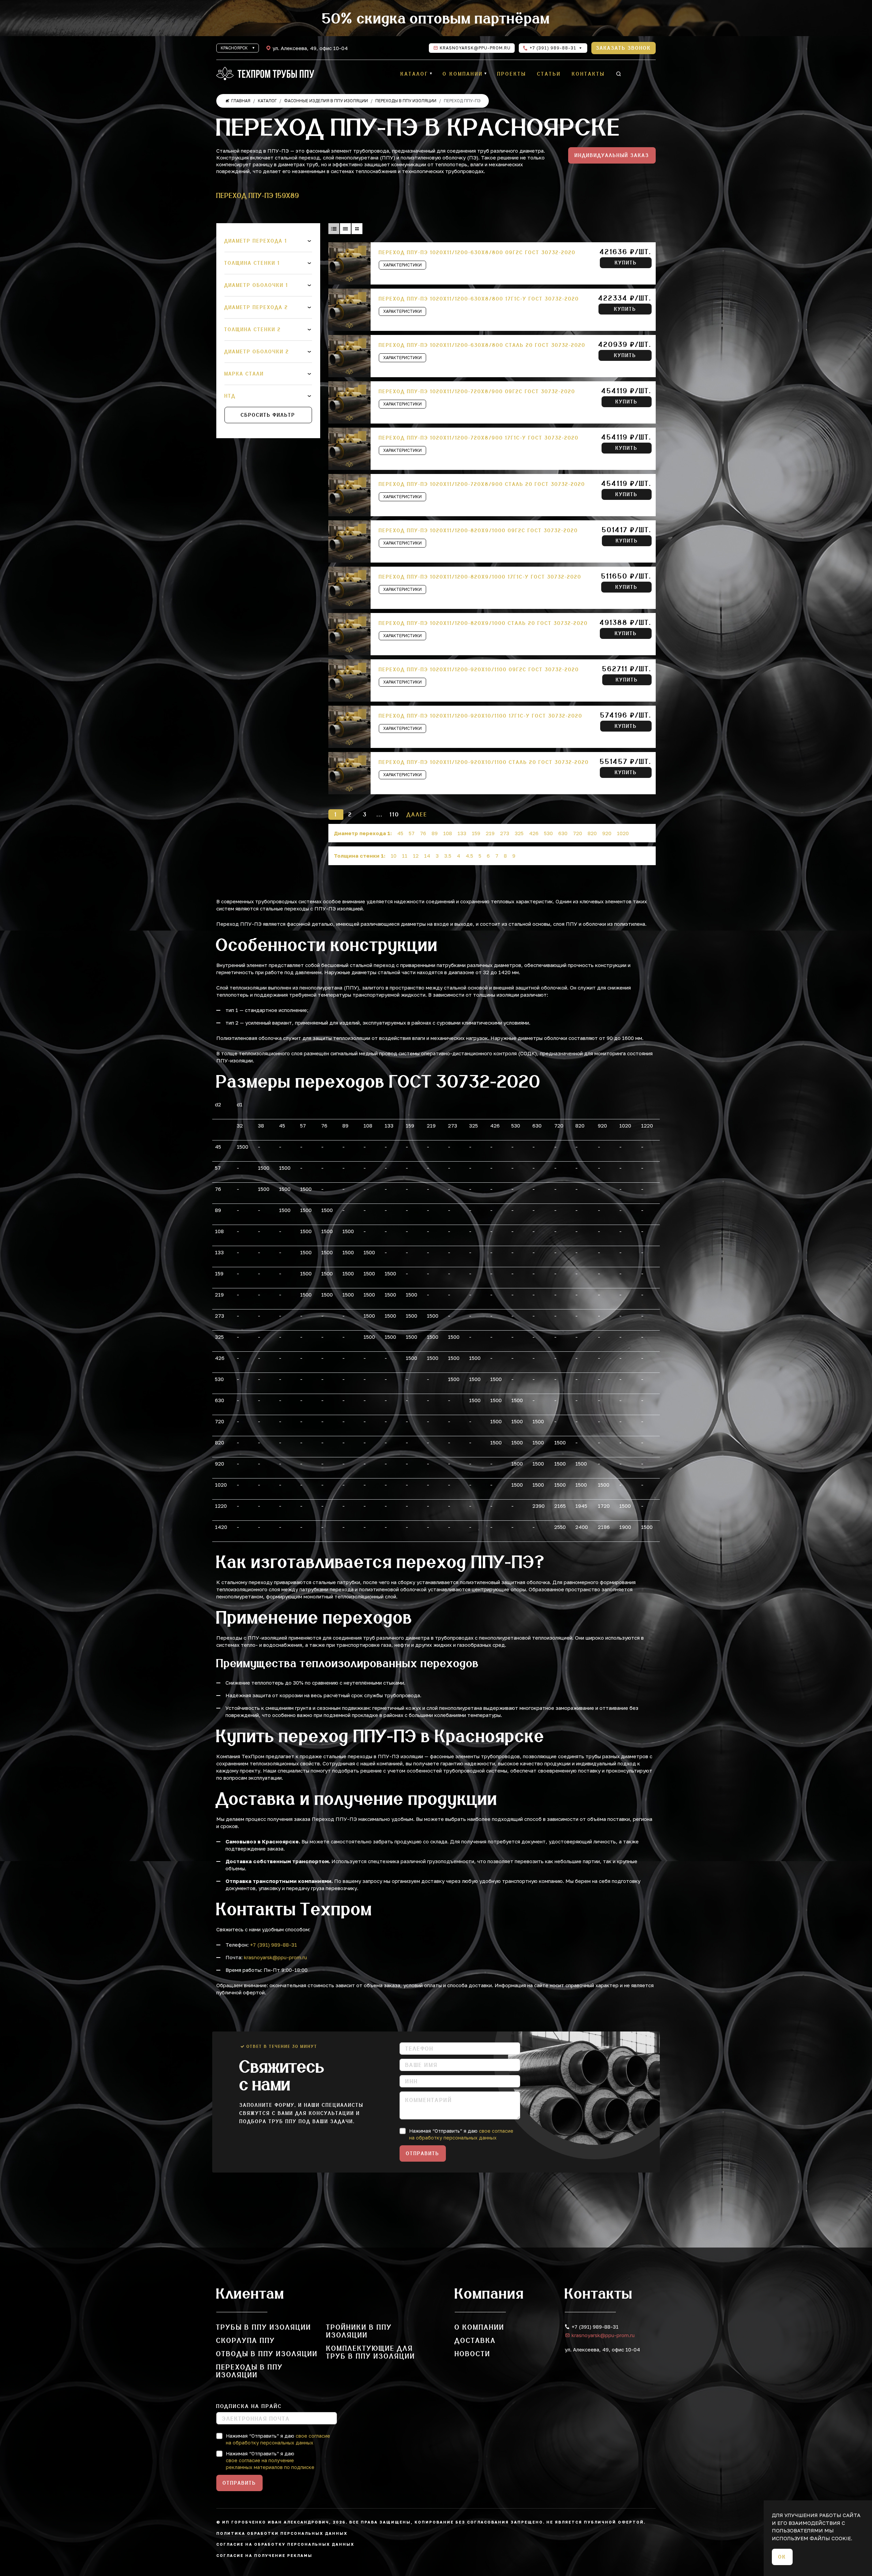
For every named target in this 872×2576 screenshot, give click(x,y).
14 (427, 856)
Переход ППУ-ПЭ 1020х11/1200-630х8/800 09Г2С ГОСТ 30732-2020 (477, 252)
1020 (623, 833)
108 (448, 833)
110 (394, 814)
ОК (782, 2557)
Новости (473, 2354)
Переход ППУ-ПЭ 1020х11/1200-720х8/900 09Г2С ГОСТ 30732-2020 (477, 392)
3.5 (448, 856)
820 (592, 833)
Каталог (415, 74)
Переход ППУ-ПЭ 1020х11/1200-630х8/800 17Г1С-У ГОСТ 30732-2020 (479, 299)
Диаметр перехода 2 (256, 307)
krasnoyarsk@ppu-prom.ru (475, 48)
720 (578, 833)
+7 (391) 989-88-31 (552, 48)
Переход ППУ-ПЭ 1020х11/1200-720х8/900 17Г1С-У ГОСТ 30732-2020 (479, 438)
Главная (241, 101)
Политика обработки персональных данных (282, 2533)
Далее (417, 814)
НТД (230, 396)
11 (405, 856)
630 (563, 833)
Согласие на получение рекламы (264, 2555)
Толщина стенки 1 (252, 263)
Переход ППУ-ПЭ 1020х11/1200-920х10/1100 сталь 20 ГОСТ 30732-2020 (484, 762)
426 (534, 833)
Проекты (512, 74)
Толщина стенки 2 (253, 329)
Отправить (423, 2153)
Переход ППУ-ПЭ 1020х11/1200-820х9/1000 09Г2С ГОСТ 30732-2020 (478, 531)
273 (505, 833)
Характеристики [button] (402, 265)
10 (394, 856)
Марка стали (244, 374)
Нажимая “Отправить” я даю (461, 2134)
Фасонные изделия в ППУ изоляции (326, 101)
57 (412, 833)
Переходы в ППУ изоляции (406, 101)
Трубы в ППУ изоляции (264, 2327)
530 (548, 833)
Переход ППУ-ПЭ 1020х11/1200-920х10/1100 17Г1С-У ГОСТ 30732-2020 (481, 716)
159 (476, 833)
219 (490, 833)
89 (435, 833)
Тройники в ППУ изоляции (359, 2331)
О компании (463, 74)
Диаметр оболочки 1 (256, 285)
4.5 (469, 856)
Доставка (475, 2340)
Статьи (549, 74)
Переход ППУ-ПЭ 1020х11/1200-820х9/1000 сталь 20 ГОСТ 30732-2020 (483, 623)
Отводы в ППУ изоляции (267, 2354)
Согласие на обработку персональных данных (285, 2544)
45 (400, 833)
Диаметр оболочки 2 (257, 352)
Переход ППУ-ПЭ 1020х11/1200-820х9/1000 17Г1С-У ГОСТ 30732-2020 (480, 577)
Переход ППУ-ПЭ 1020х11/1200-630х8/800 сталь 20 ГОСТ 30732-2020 (482, 345)
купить (626, 263)
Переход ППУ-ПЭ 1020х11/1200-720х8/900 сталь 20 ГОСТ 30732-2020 (482, 484)
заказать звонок (624, 48)
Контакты (588, 74)
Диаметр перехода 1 (256, 241)
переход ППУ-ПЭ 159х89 (258, 195)
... (380, 814)
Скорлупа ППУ (246, 2340)
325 (519, 833)
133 (462, 833)
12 (416, 856)
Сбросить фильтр (268, 415)
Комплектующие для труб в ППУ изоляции (371, 2352)
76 (423, 833)
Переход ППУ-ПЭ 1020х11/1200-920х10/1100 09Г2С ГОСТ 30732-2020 (479, 670)
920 (607, 833)
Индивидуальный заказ (612, 155)
